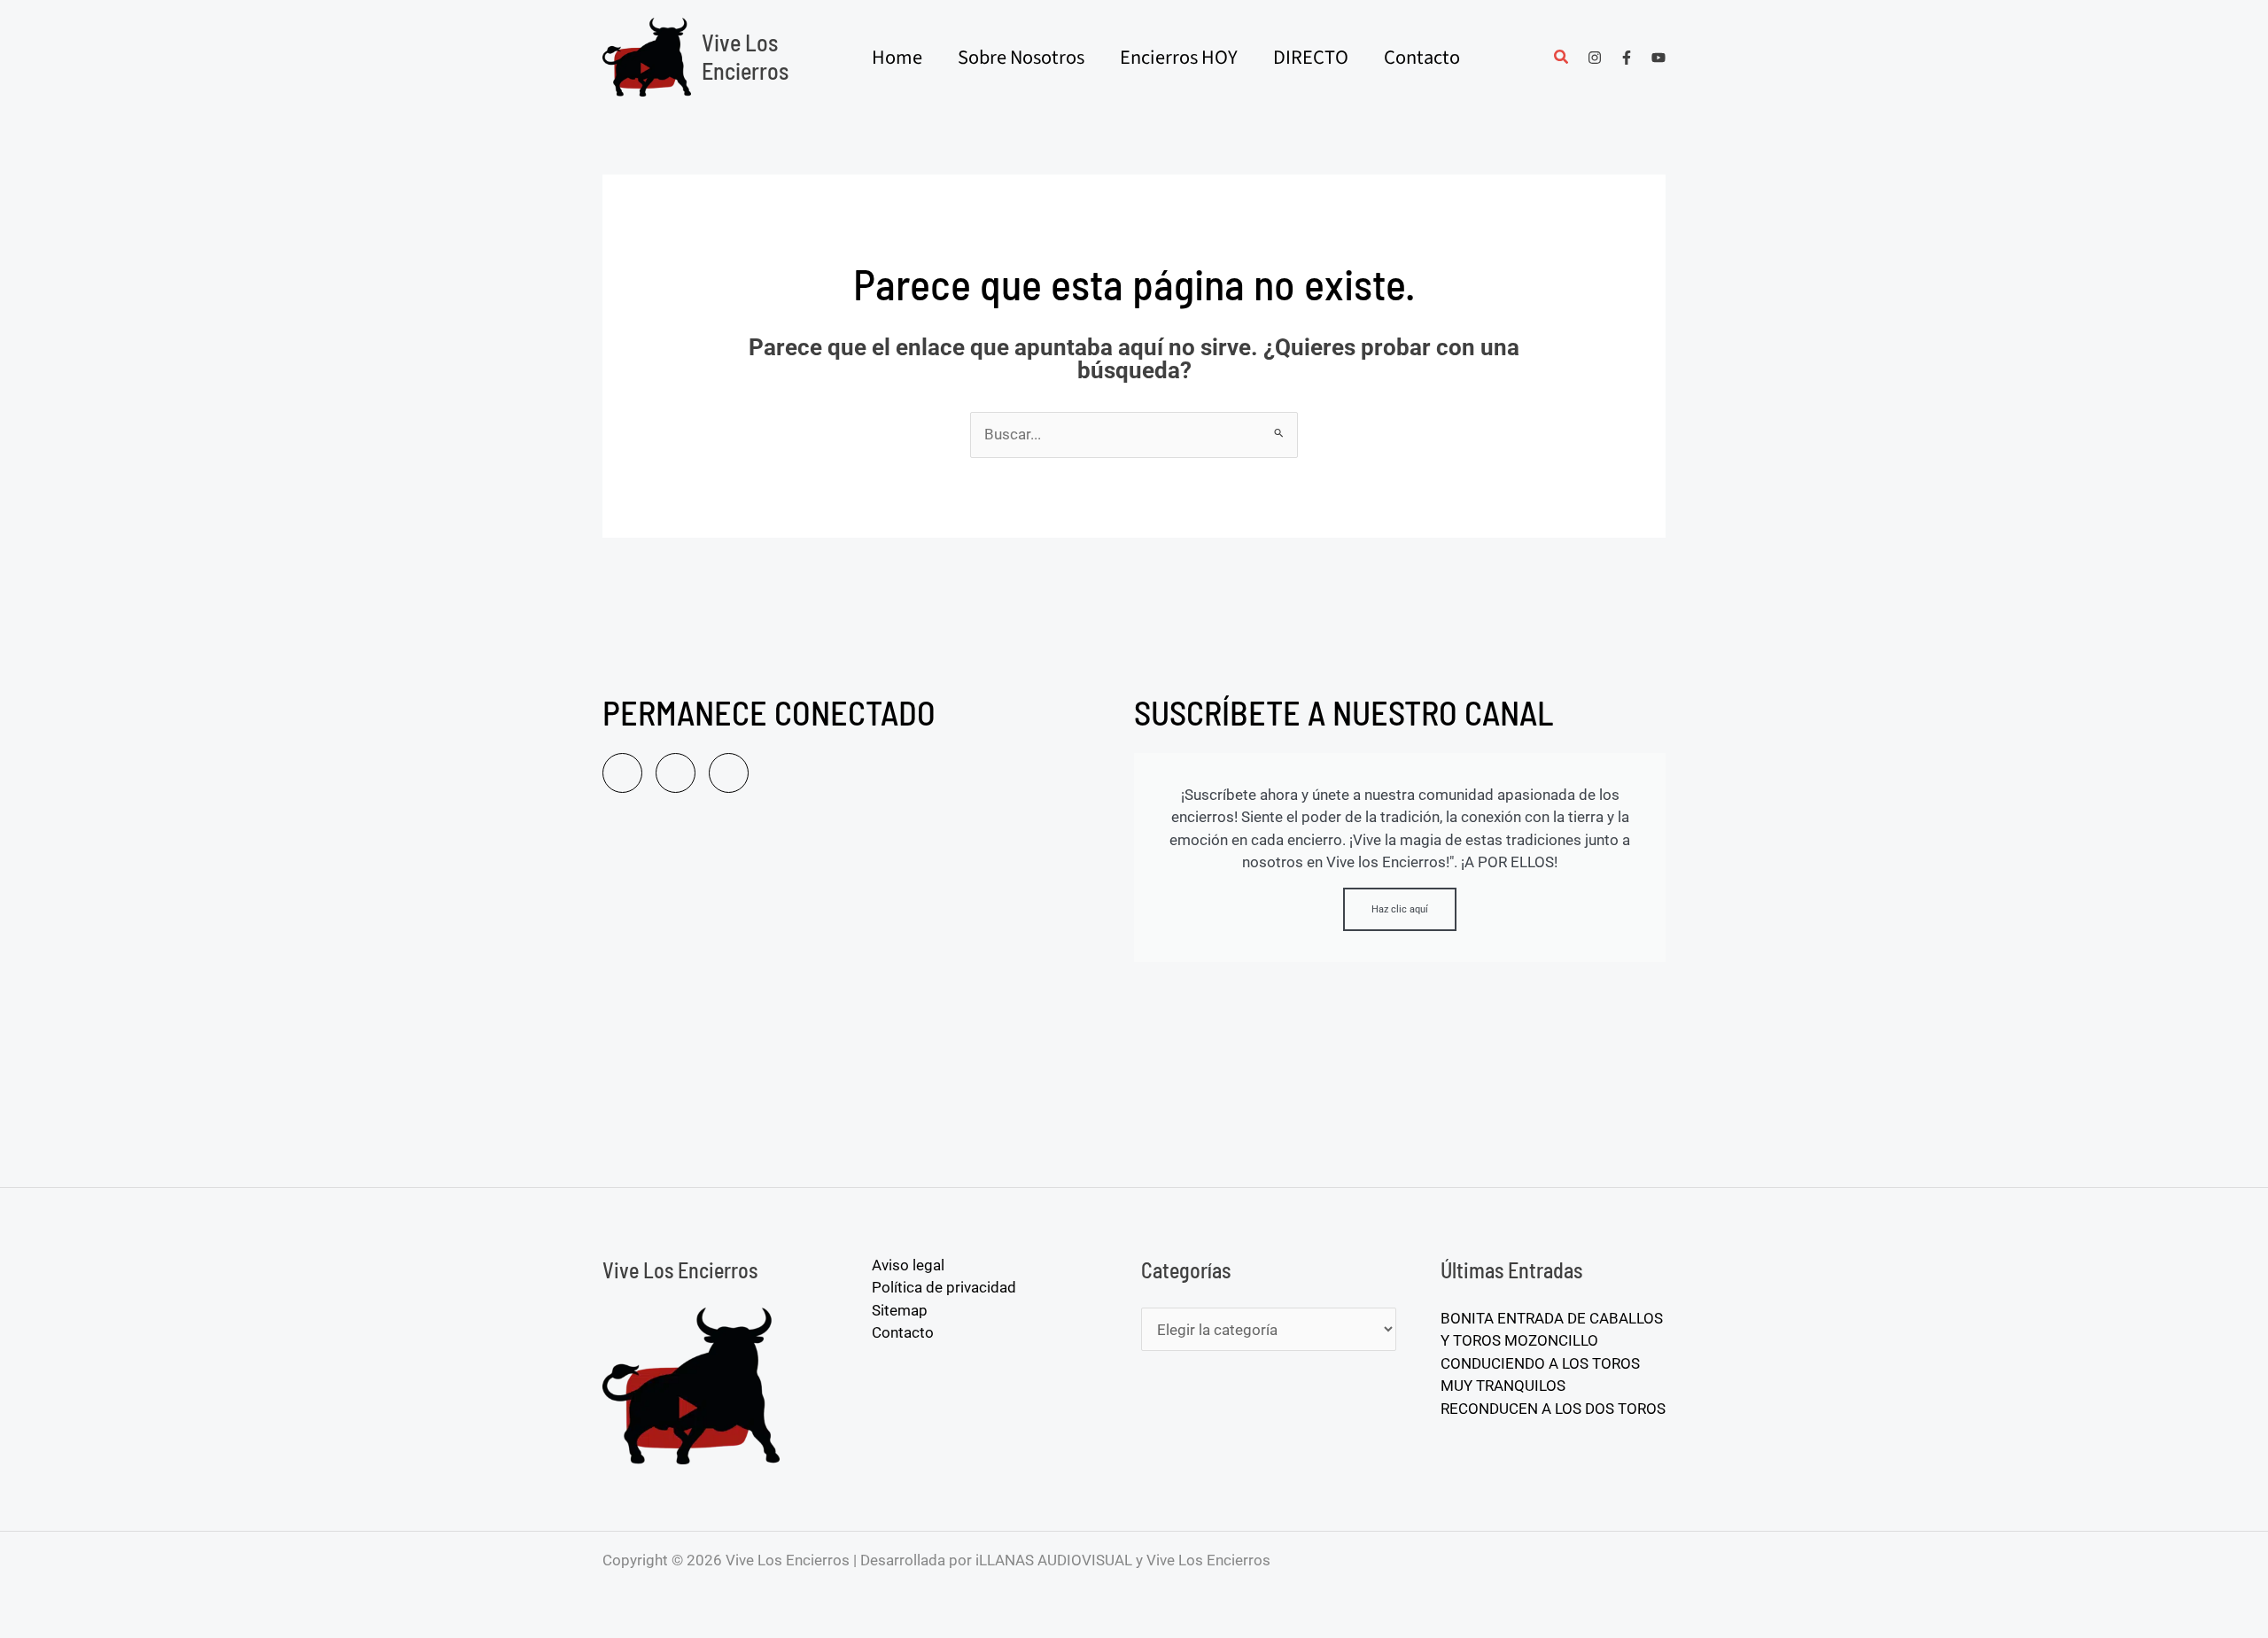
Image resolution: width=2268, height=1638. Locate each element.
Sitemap (900, 1310)
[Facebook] (1627, 58)
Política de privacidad (944, 1287)
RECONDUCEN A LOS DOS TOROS (1553, 1409)
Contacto (903, 1332)
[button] (1562, 59)
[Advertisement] (859, 997)
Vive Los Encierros (745, 56)
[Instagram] (1595, 58)
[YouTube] (1658, 58)
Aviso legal (908, 1265)
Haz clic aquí (1400, 909)
